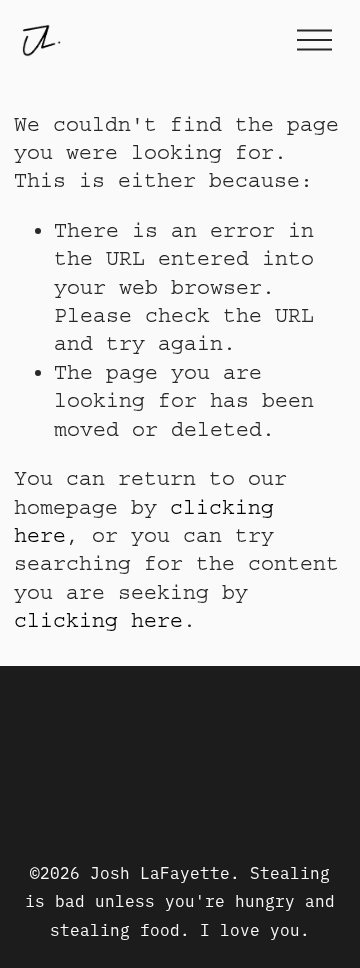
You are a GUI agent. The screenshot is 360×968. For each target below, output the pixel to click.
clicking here (98, 620)
